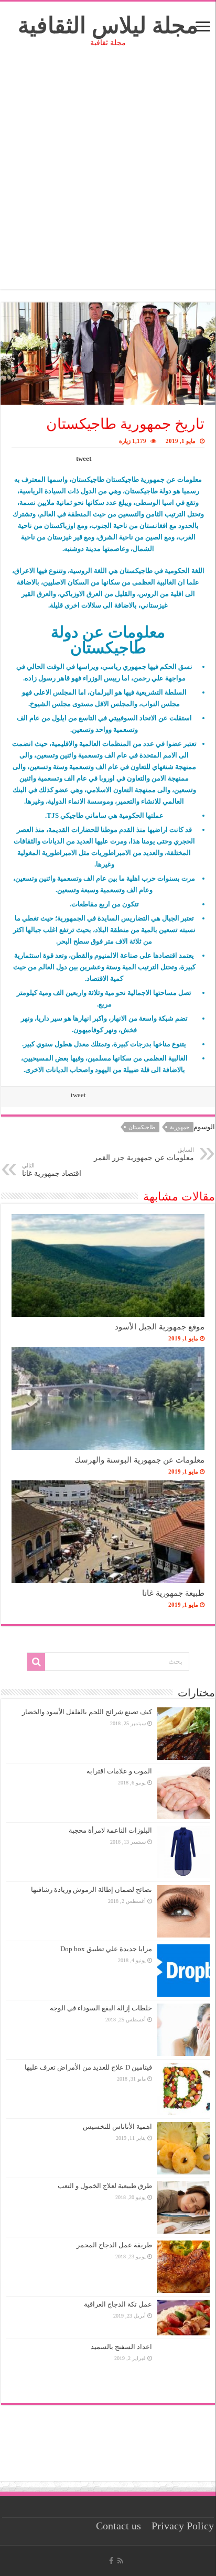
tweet (84, 458)
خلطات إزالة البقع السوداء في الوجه (101, 2008)
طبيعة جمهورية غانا (173, 1593)
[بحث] (36, 1662)
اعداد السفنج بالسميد (121, 2347)
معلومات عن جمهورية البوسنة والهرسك (139, 1460)
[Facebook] (111, 2561)
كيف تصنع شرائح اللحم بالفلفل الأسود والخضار (87, 1712)
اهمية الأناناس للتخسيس (117, 2126)
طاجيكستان (142, 1127)
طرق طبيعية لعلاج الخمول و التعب (105, 2186)
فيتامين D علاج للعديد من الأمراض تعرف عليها (88, 2067)
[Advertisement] (108, 181)
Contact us (118, 2526)
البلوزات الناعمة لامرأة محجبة (110, 1830)
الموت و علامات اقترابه (119, 1771)
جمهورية (180, 1127)
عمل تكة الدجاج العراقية (118, 2304)
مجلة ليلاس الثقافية (108, 25)
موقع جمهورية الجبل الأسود (160, 1327)
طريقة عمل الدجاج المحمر (114, 2245)
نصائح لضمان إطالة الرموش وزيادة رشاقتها (91, 1890)
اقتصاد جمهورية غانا (52, 1170)
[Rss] (120, 2561)
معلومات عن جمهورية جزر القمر (144, 1154)
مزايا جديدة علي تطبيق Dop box (106, 1949)
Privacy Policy (183, 2526)
